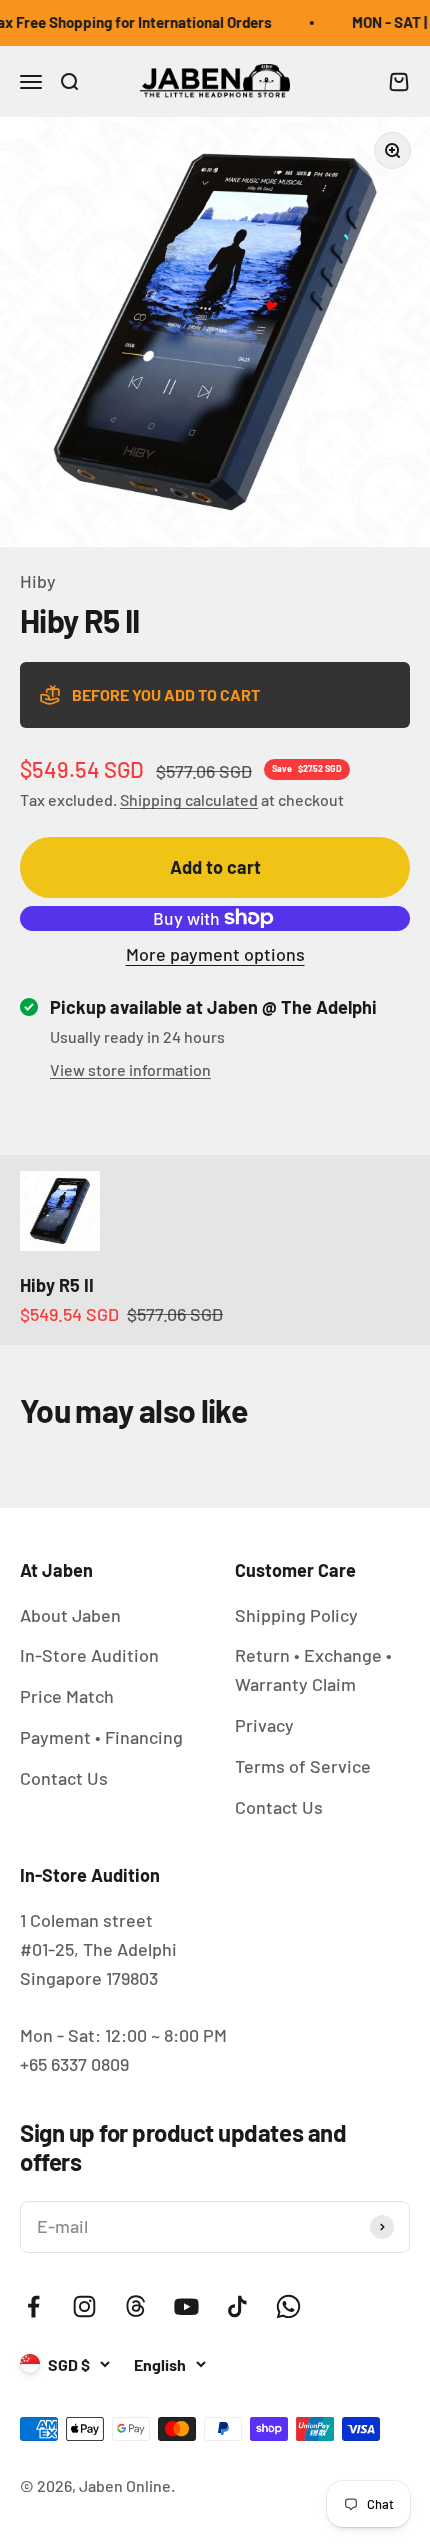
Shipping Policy (296, 1615)
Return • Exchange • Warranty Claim (313, 1669)
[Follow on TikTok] (237, 2306)
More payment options (215, 954)
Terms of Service (303, 1766)
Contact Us (64, 1778)
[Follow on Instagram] (84, 2306)
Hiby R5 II (57, 1285)
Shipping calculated (189, 799)
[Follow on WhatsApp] (288, 2306)
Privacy (264, 1725)
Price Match (67, 1696)
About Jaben (70, 1615)
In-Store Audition (89, 1655)
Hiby (38, 581)
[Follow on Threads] (135, 2306)
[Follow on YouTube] (186, 2306)
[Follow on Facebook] (33, 2306)
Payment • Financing (101, 1737)
